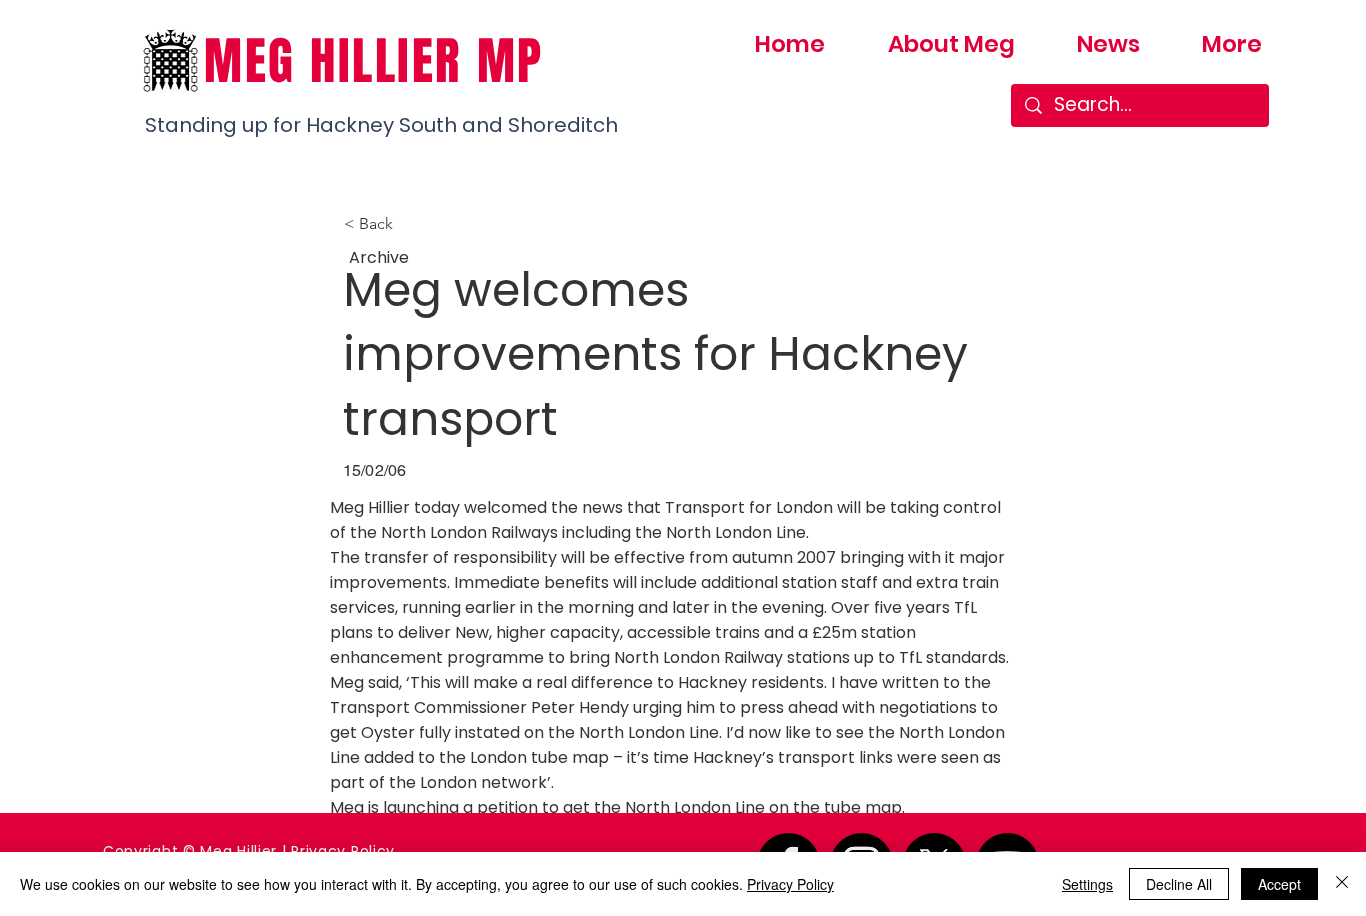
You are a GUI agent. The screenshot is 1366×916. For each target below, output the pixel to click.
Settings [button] (1087, 884)
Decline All (1179, 884)
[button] (410, 224)
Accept (1279, 884)
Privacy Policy (790, 884)
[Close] (1342, 884)
